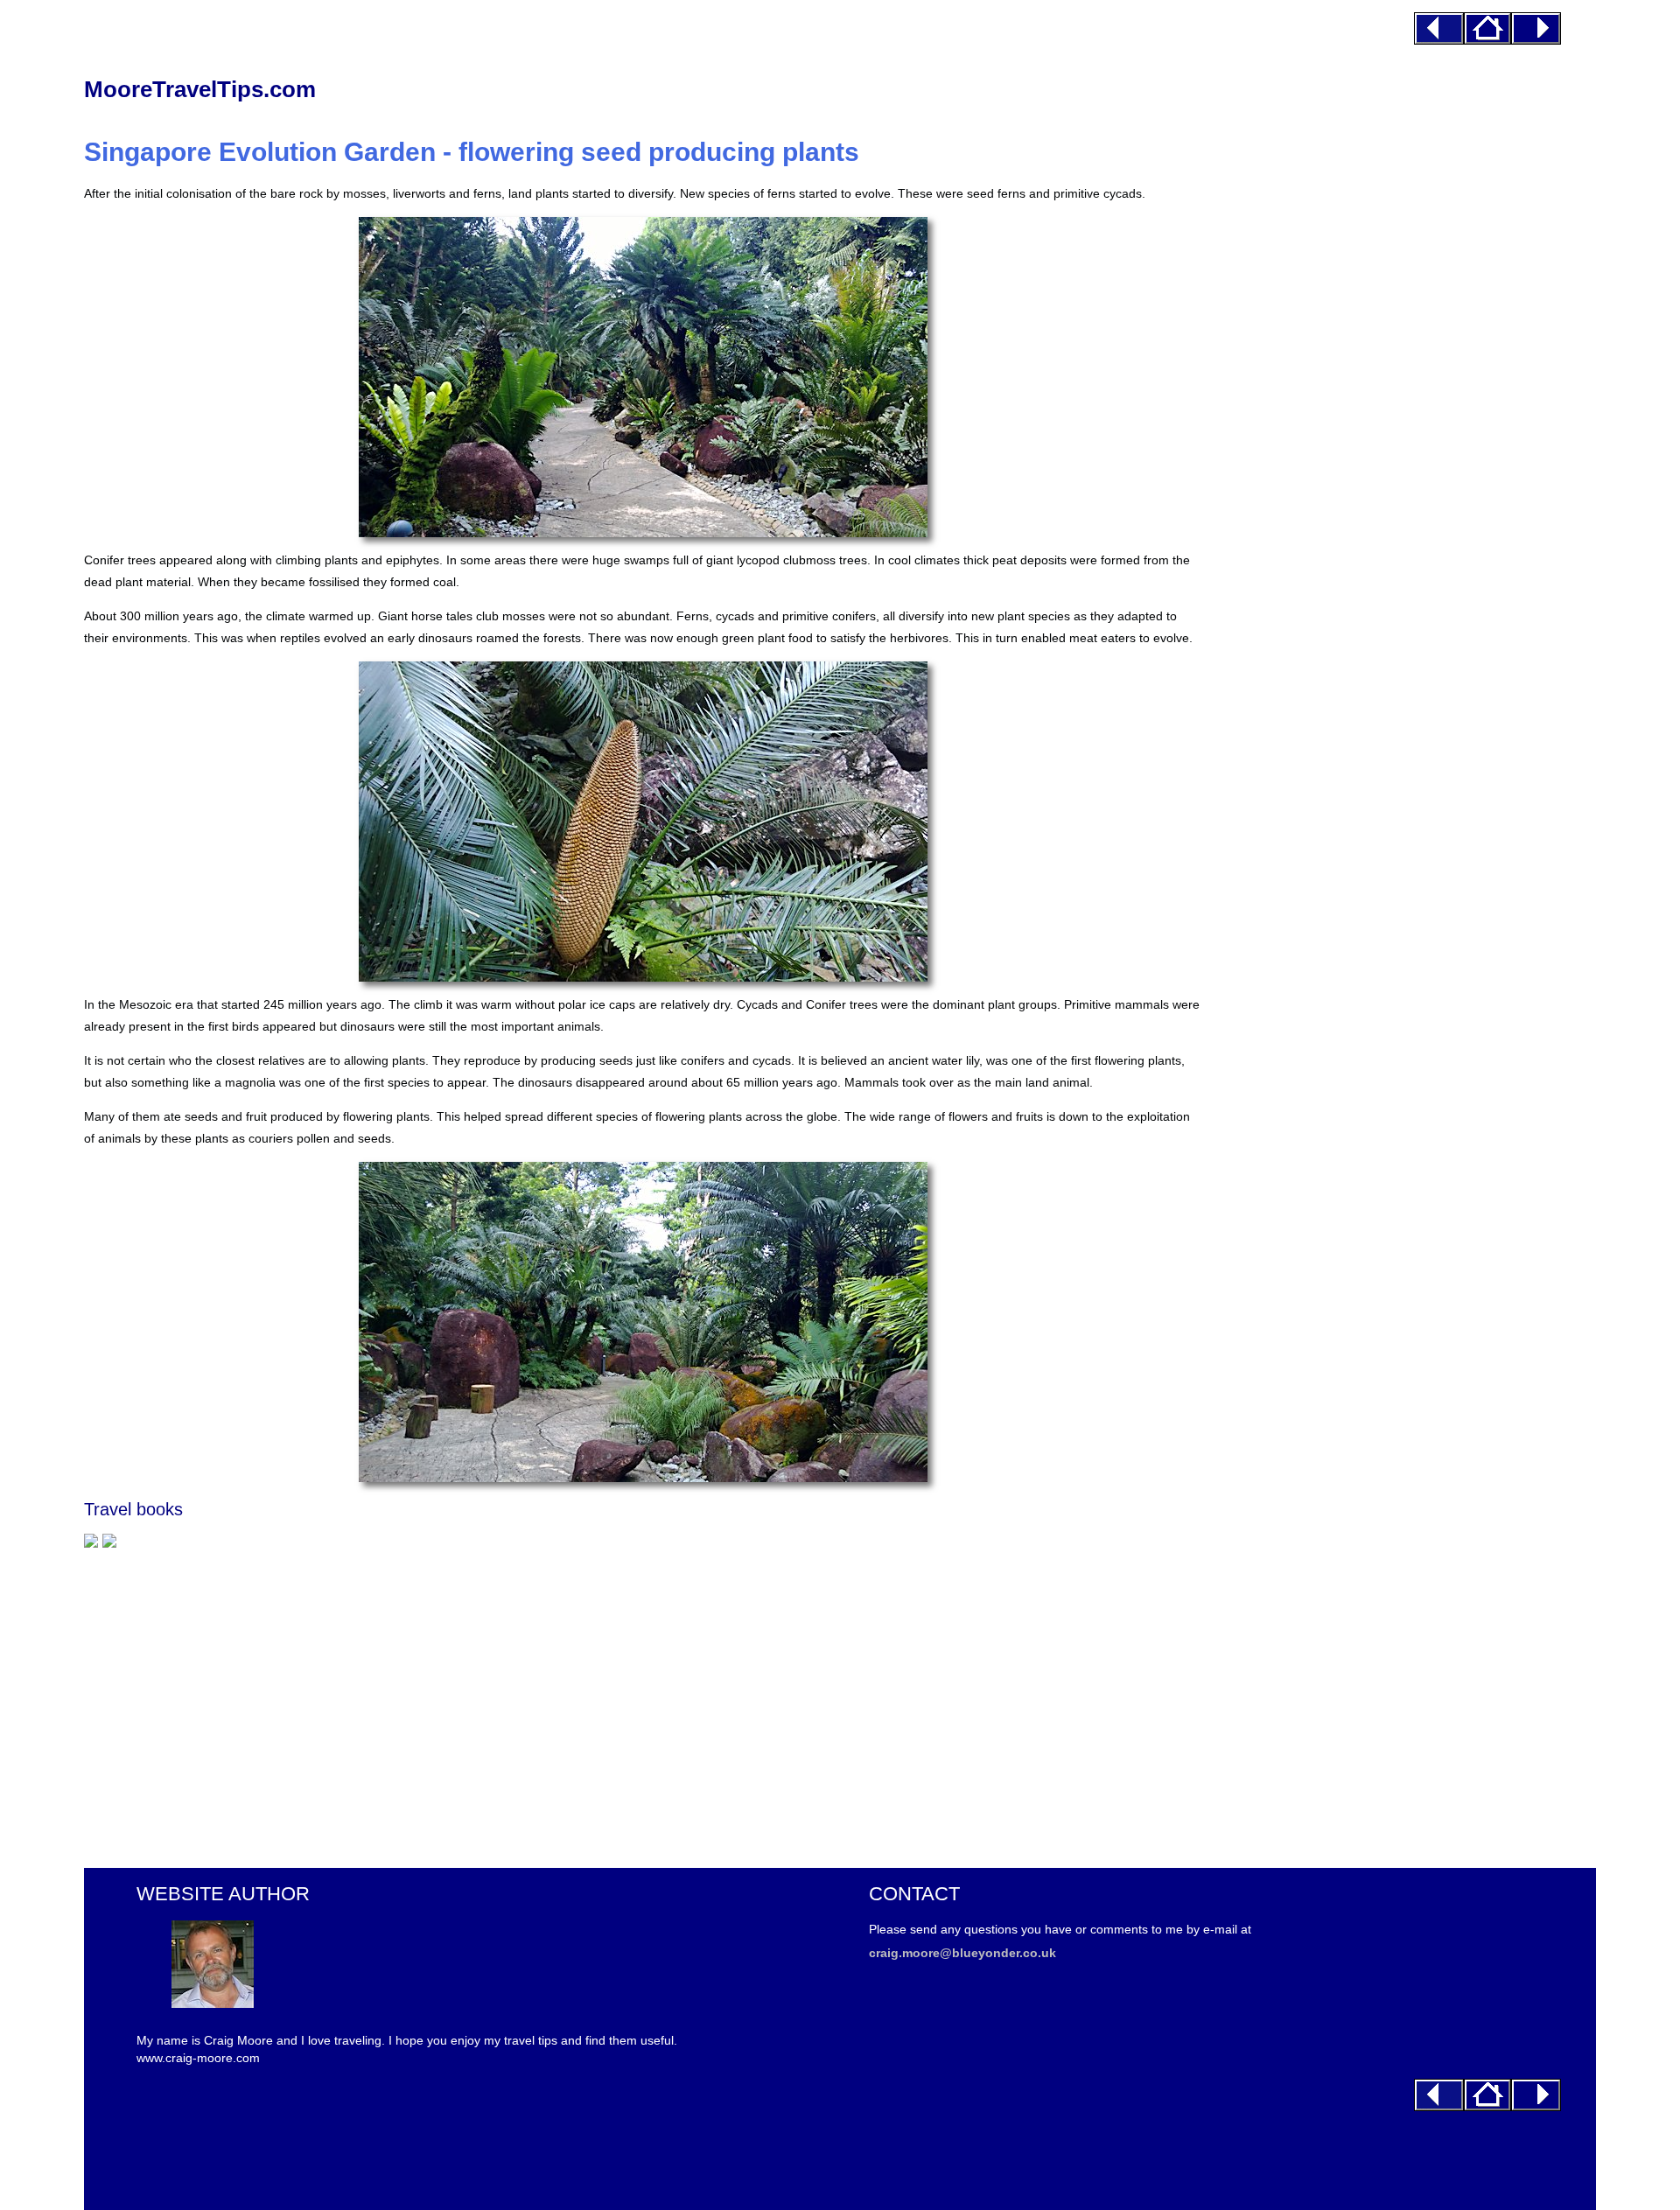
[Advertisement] (609, 1699)
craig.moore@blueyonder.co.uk (962, 1953)
